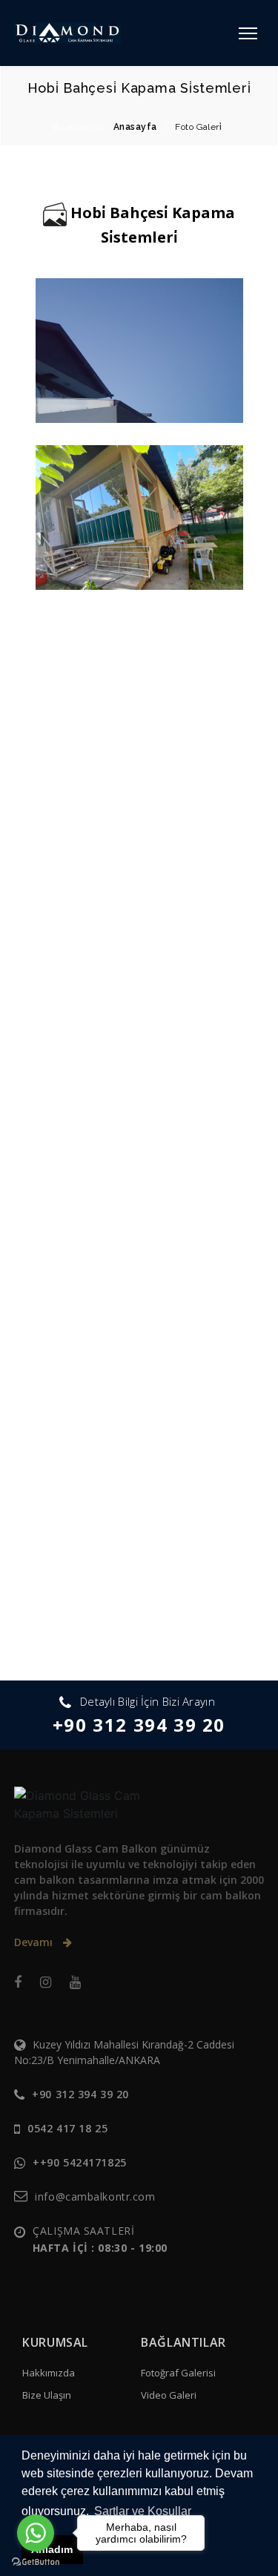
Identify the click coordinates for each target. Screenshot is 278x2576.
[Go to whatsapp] (36, 2533)
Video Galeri (169, 2395)
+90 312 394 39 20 (139, 1725)
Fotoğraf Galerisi (178, 2373)
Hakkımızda (49, 2373)
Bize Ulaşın (47, 2395)
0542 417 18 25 (67, 2128)
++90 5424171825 (79, 2162)
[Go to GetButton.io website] (36, 2561)
